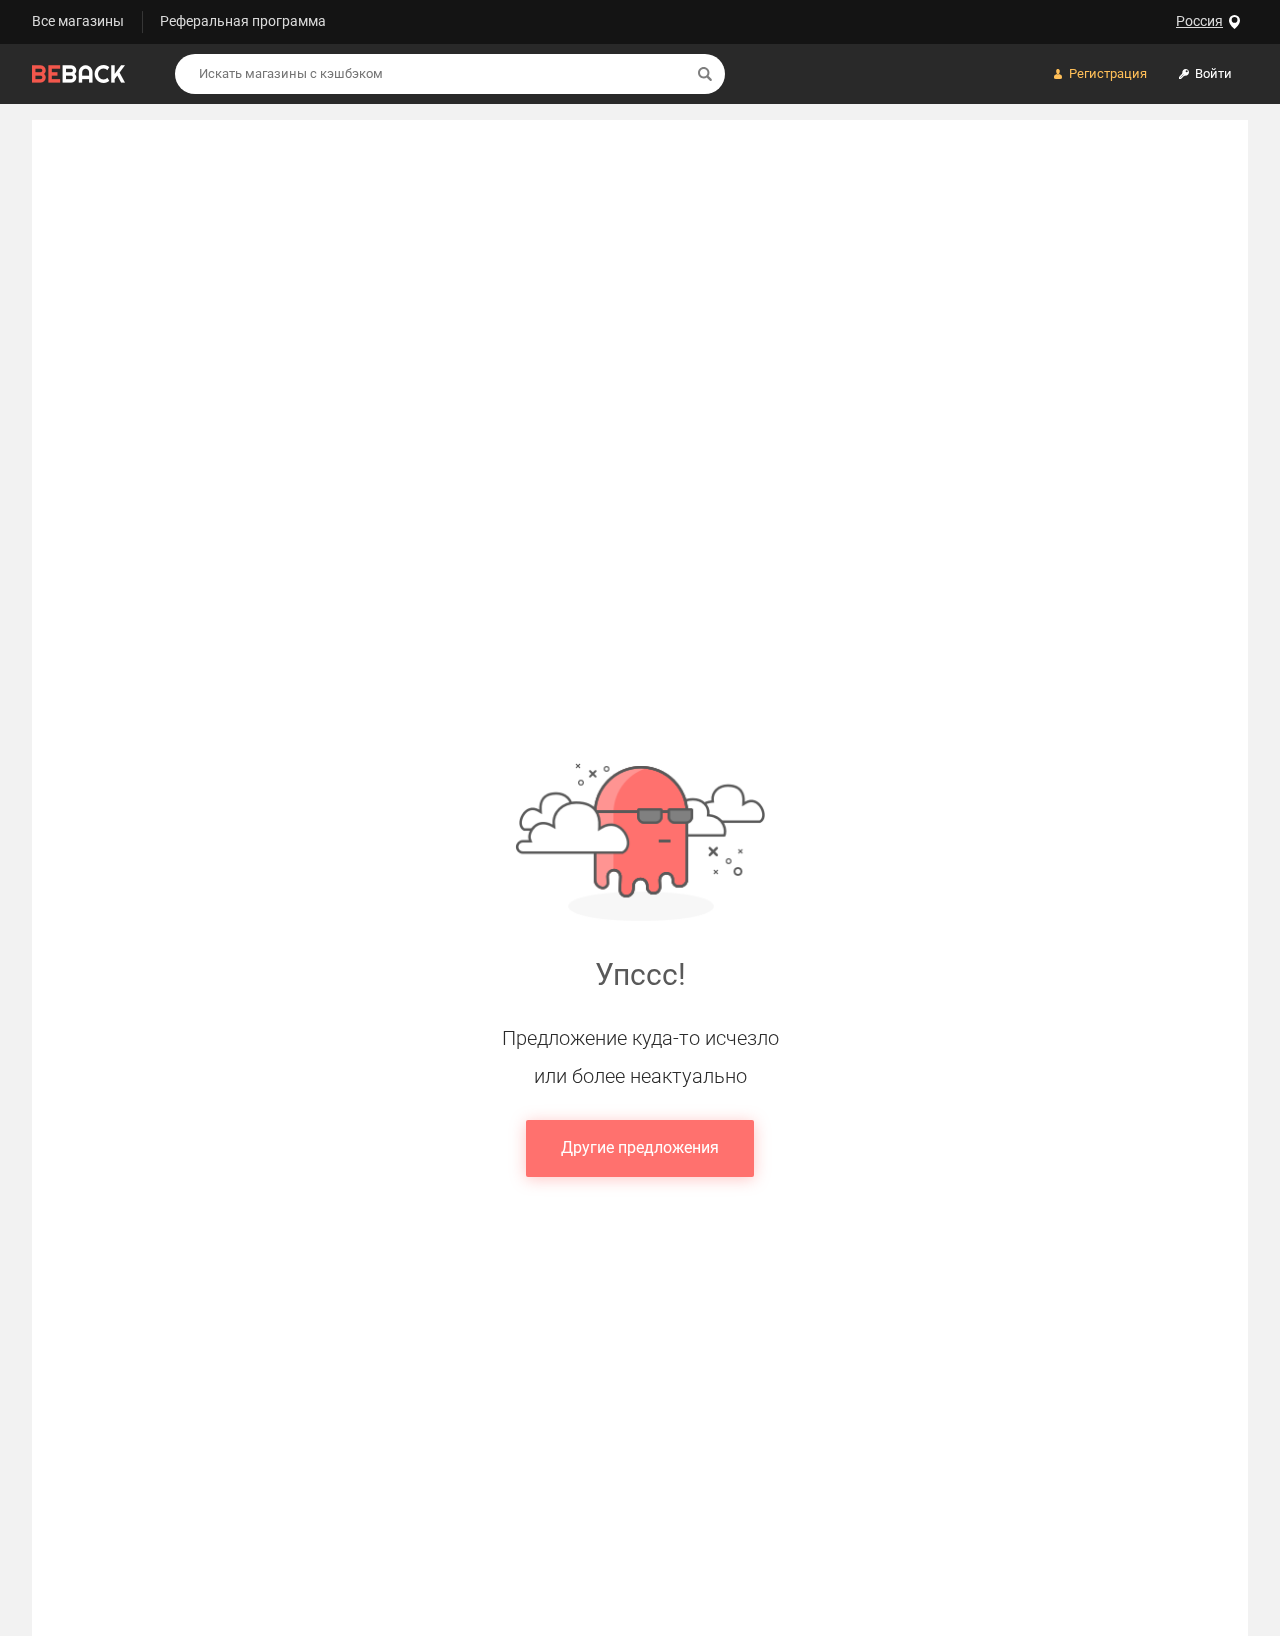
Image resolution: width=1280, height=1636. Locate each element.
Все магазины (78, 21)
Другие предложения (640, 1147)
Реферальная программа (243, 21)
